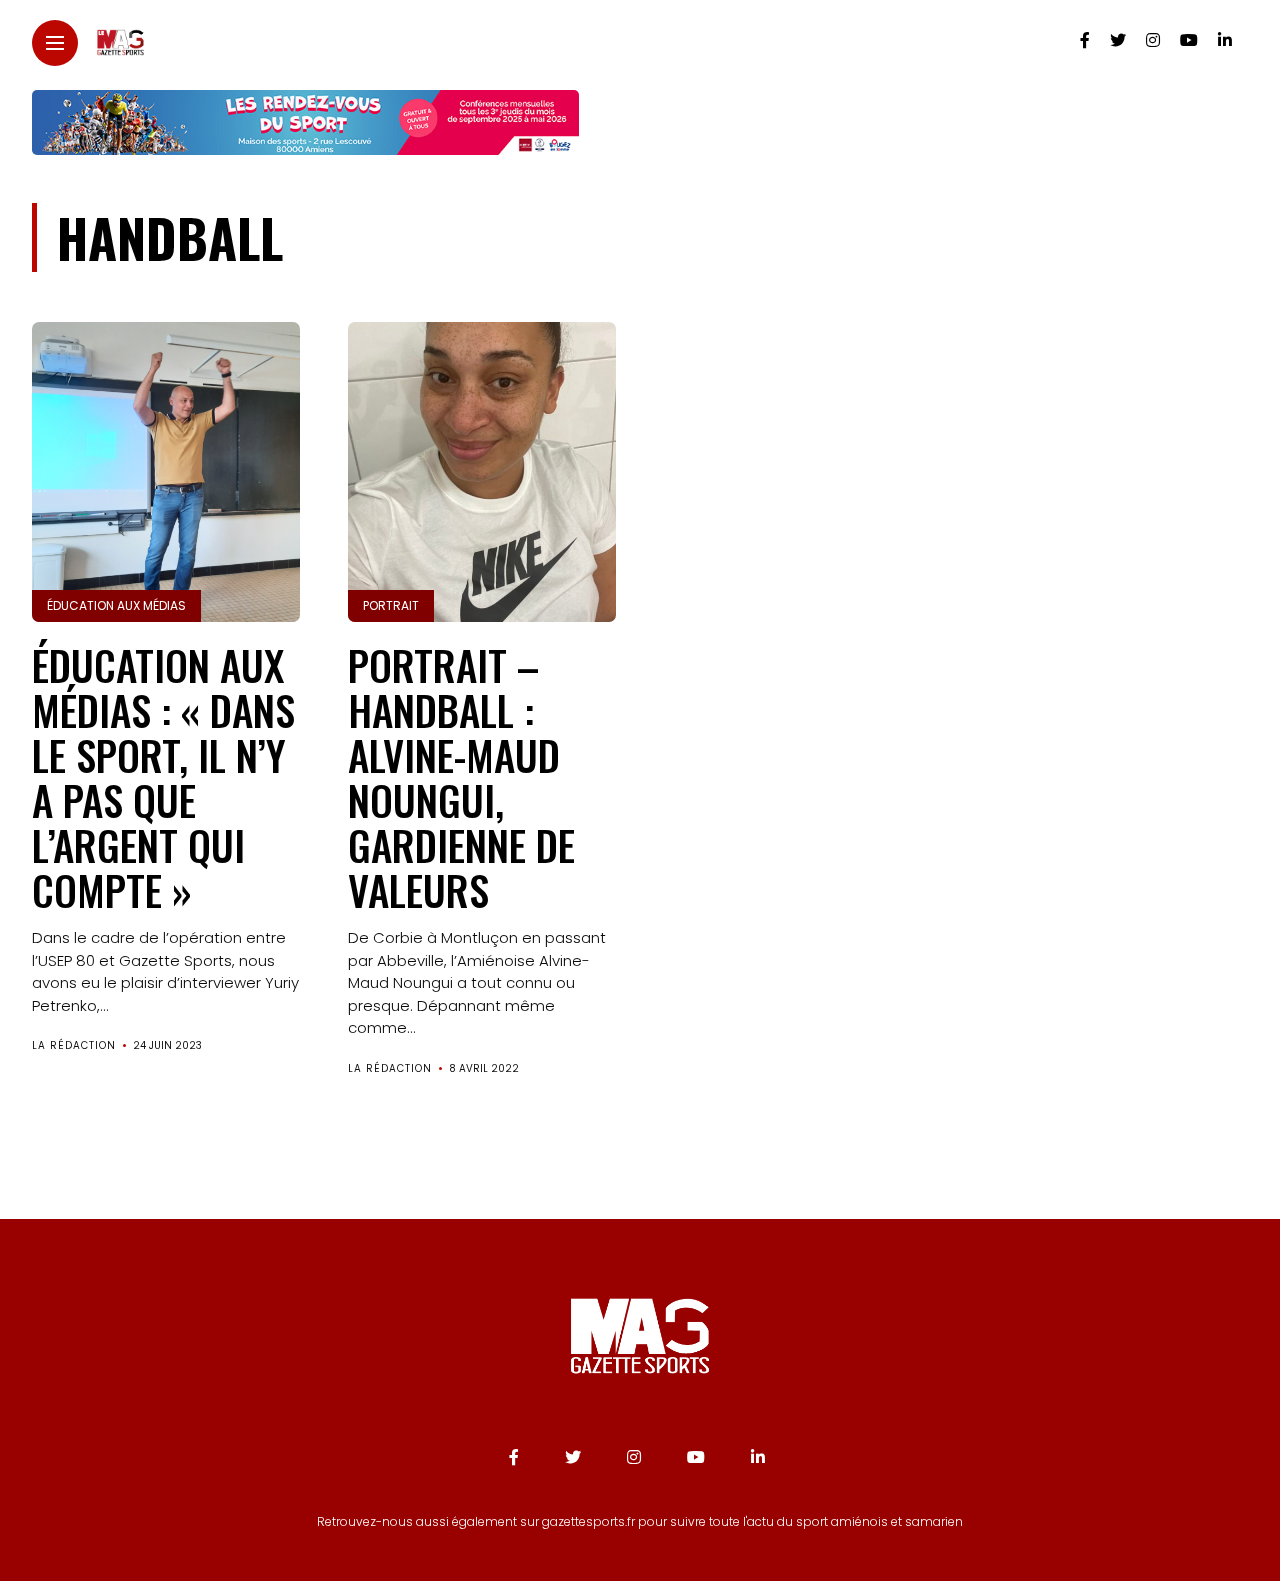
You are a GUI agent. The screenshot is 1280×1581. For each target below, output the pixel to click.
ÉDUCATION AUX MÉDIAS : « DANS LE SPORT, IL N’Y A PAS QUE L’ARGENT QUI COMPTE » (163, 777)
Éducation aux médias (116, 605)
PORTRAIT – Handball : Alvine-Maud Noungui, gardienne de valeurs (461, 777)
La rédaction (74, 1045)
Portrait (391, 605)
